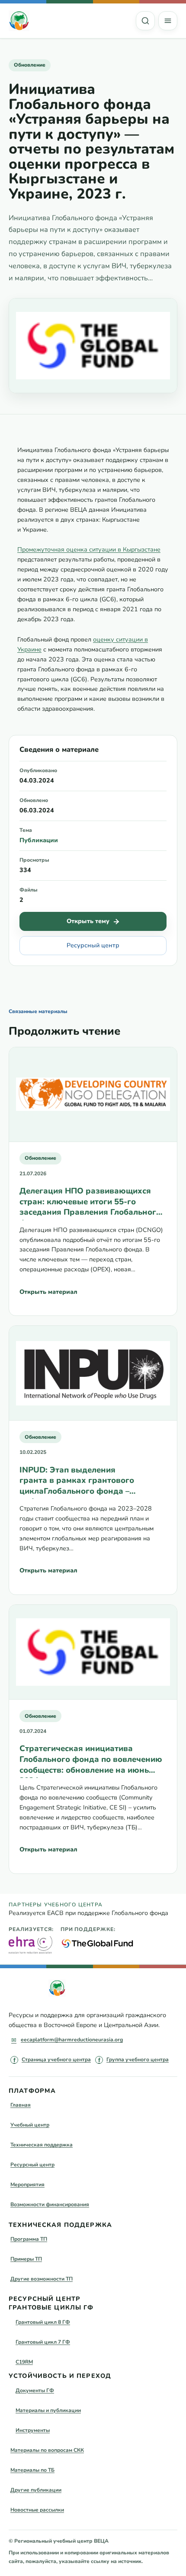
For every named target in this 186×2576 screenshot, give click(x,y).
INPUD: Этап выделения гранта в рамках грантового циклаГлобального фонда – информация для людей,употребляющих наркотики (88, 1482)
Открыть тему (88, 921)
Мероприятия (27, 2185)
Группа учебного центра (138, 2060)
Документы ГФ (35, 2390)
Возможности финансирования (50, 2204)
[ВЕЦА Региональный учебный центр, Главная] (19, 21)
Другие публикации (36, 2490)
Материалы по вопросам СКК (47, 2450)
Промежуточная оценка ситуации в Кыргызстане (89, 550)
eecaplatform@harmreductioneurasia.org (72, 2040)
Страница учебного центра (56, 2060)
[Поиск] (145, 21)
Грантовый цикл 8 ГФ (43, 2322)
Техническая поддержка (42, 2145)
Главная (21, 2105)
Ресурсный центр (93, 945)
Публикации (39, 840)
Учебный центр (30, 2125)
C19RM (24, 2362)
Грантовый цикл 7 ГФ (43, 2342)
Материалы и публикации (48, 2410)
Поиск (145, 21)
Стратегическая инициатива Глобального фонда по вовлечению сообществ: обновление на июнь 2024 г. (91, 1760)
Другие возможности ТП (42, 2279)
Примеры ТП (26, 2259)
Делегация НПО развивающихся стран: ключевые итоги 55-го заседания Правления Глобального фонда (90, 1203)
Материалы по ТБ (32, 2470)
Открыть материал (48, 1292)
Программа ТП (29, 2239)
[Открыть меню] (168, 21)
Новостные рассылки (37, 2510)
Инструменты (33, 2430)
